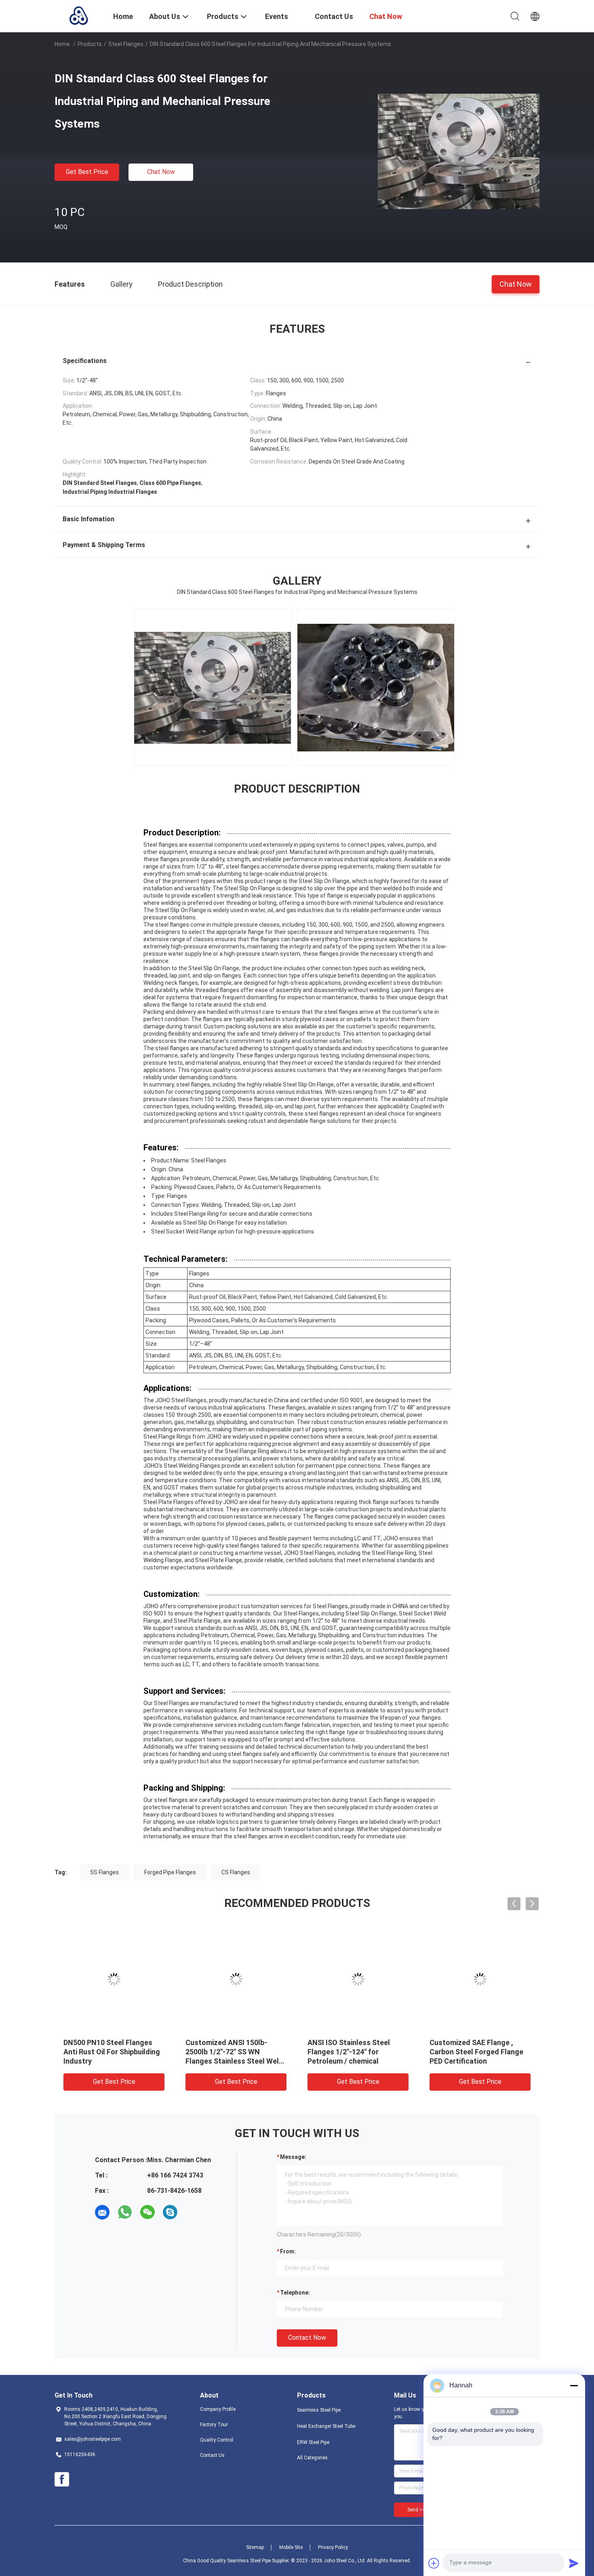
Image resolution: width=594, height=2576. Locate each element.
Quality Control (217, 2440)
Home (62, 44)
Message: (293, 2157)
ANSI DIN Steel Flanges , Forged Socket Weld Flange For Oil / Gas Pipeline (110, 2052)
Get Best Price (87, 172)
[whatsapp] (125, 2212)
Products (90, 44)
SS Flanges (104, 1872)
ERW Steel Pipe (313, 2442)
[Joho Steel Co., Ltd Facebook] (62, 2480)
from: (288, 2251)
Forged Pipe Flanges (170, 1872)
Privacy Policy (333, 2547)
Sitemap (255, 2547)
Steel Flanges (126, 44)
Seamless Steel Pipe (319, 2410)
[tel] (193, 2212)
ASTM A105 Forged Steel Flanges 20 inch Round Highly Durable (234, 2052)
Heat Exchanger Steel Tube (326, 2426)
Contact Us (212, 2455)
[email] (102, 2212)
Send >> (416, 2510)
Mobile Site (291, 2547)
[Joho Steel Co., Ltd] (79, 15)
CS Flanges (236, 1872)
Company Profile (218, 2409)
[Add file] (434, 2563)
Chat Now (161, 172)
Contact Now (307, 2338)
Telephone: (295, 2293)
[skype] (170, 2212)
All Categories (312, 2458)
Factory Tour (214, 2425)
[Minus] (574, 2385)
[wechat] (147, 2212)
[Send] (574, 2563)
